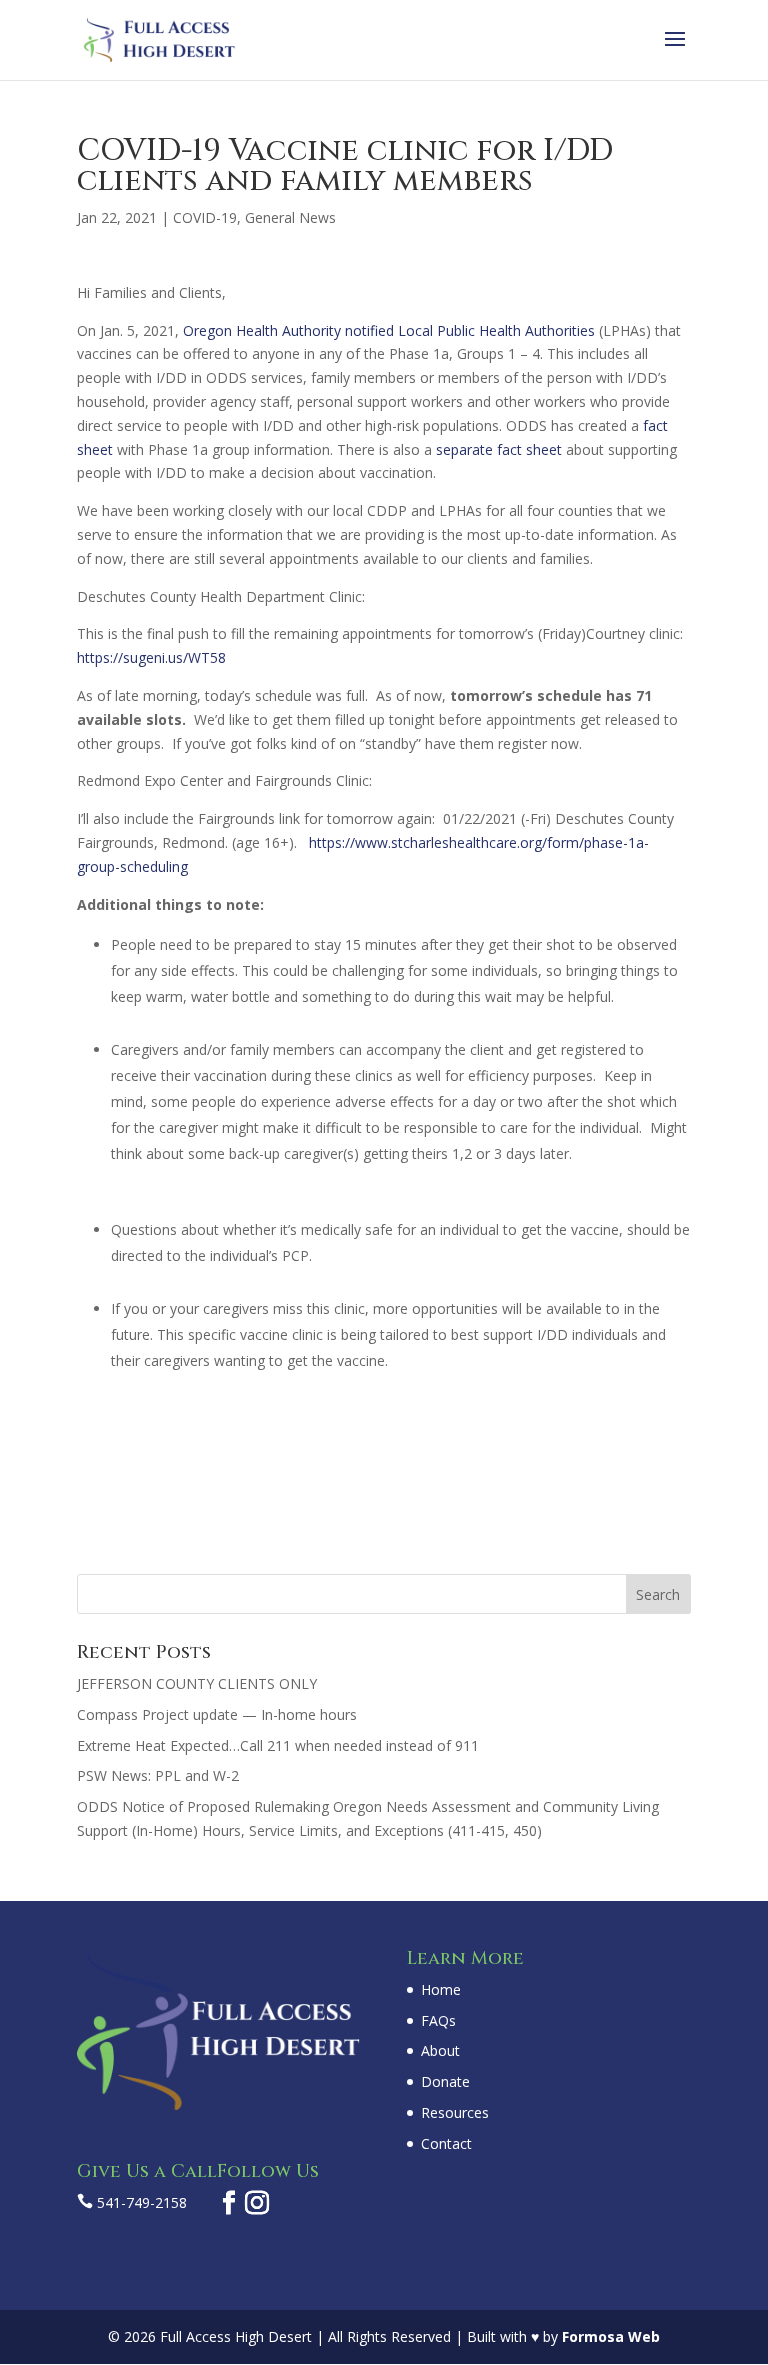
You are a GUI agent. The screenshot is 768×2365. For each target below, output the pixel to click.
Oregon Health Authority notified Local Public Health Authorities (389, 330)
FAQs (438, 2020)
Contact (446, 2143)
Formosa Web (611, 2336)
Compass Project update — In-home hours (217, 1714)
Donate (445, 2081)
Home (441, 1989)
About (440, 2050)
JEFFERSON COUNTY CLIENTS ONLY (197, 1683)
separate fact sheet (499, 449)
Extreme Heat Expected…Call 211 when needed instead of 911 (278, 1745)
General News (290, 217)
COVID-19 (205, 217)
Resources (455, 2112)
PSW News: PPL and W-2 (158, 1775)
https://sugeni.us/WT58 (151, 657)
